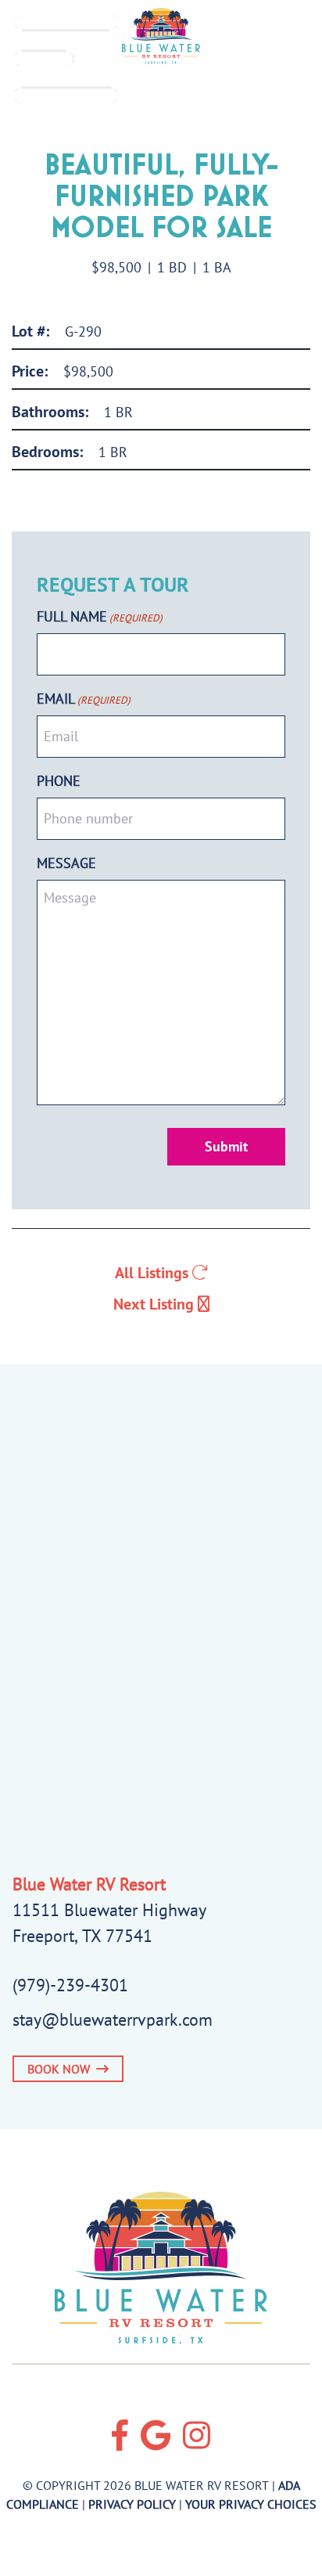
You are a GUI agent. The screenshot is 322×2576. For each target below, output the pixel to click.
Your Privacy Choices (251, 2504)
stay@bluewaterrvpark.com (113, 2019)
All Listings (154, 1273)
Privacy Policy (132, 2504)
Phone (59, 781)
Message (66, 863)
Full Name (100, 616)
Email (84, 699)
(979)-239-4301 (70, 1985)
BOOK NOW (62, 2069)
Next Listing (156, 1304)
